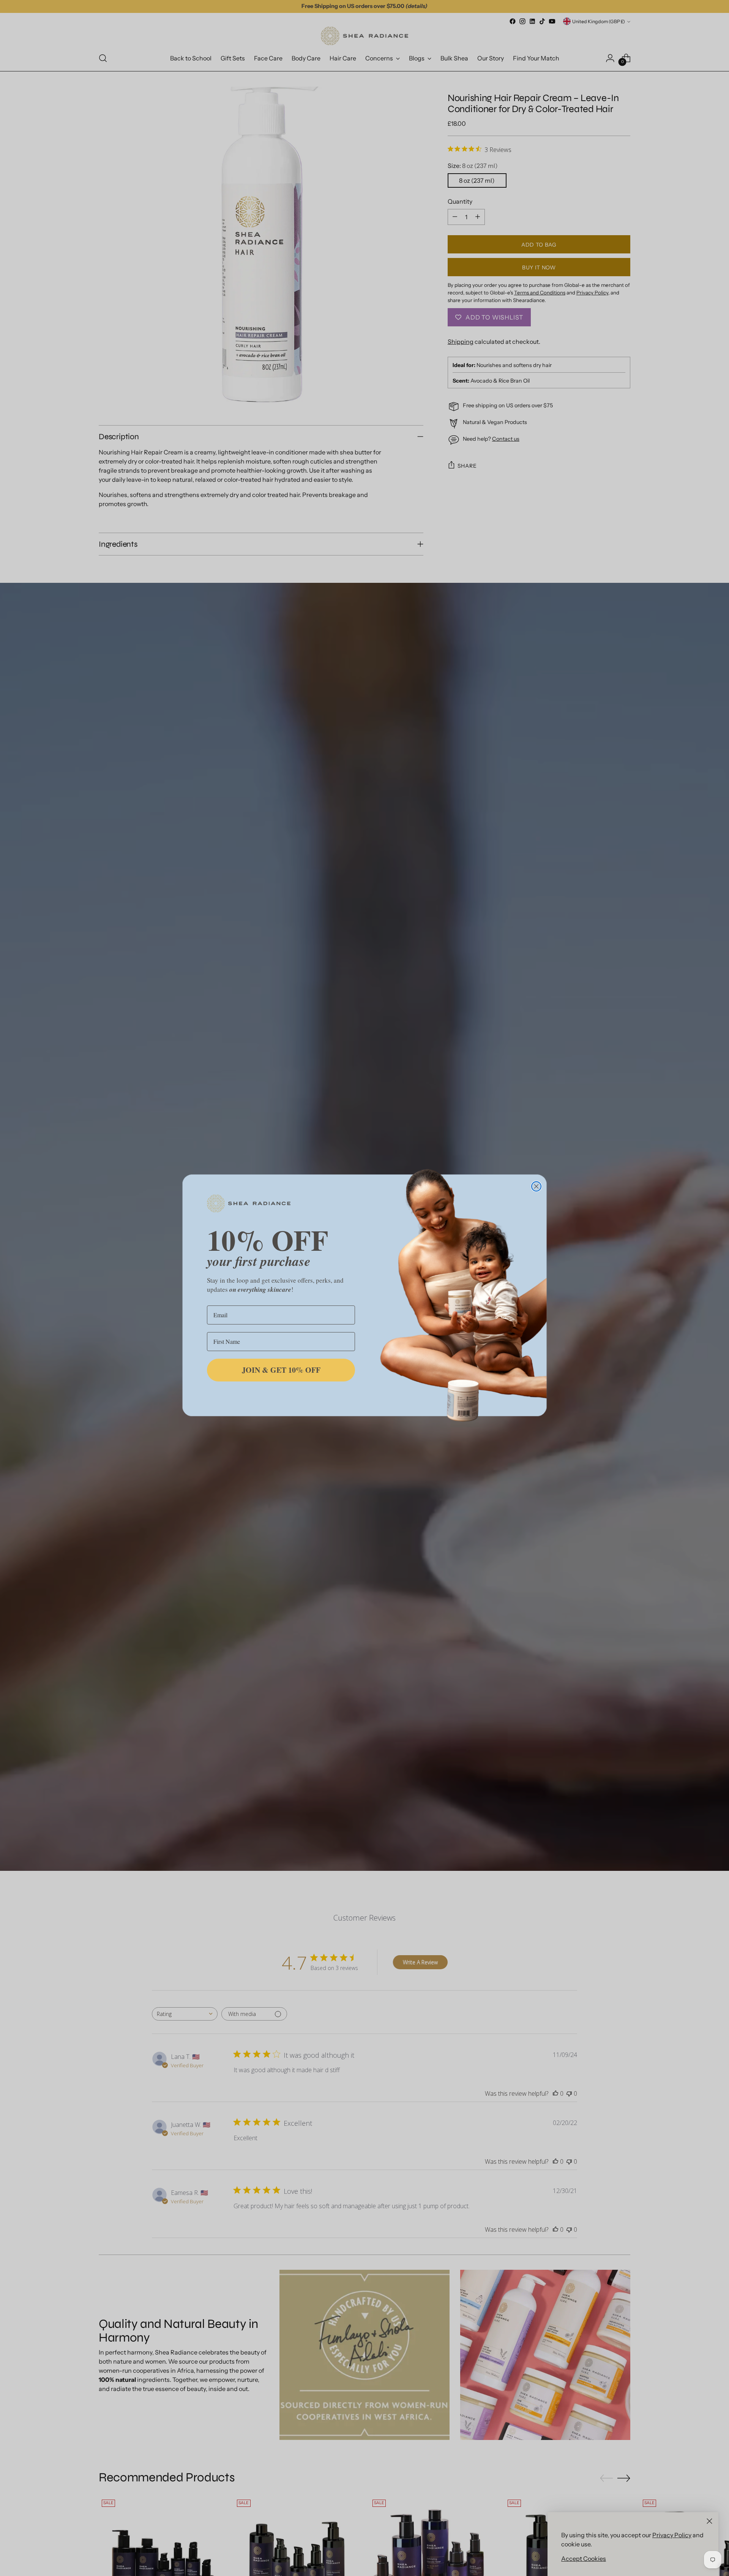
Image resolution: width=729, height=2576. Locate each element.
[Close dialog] (536, 1186)
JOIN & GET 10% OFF (281, 1370)
